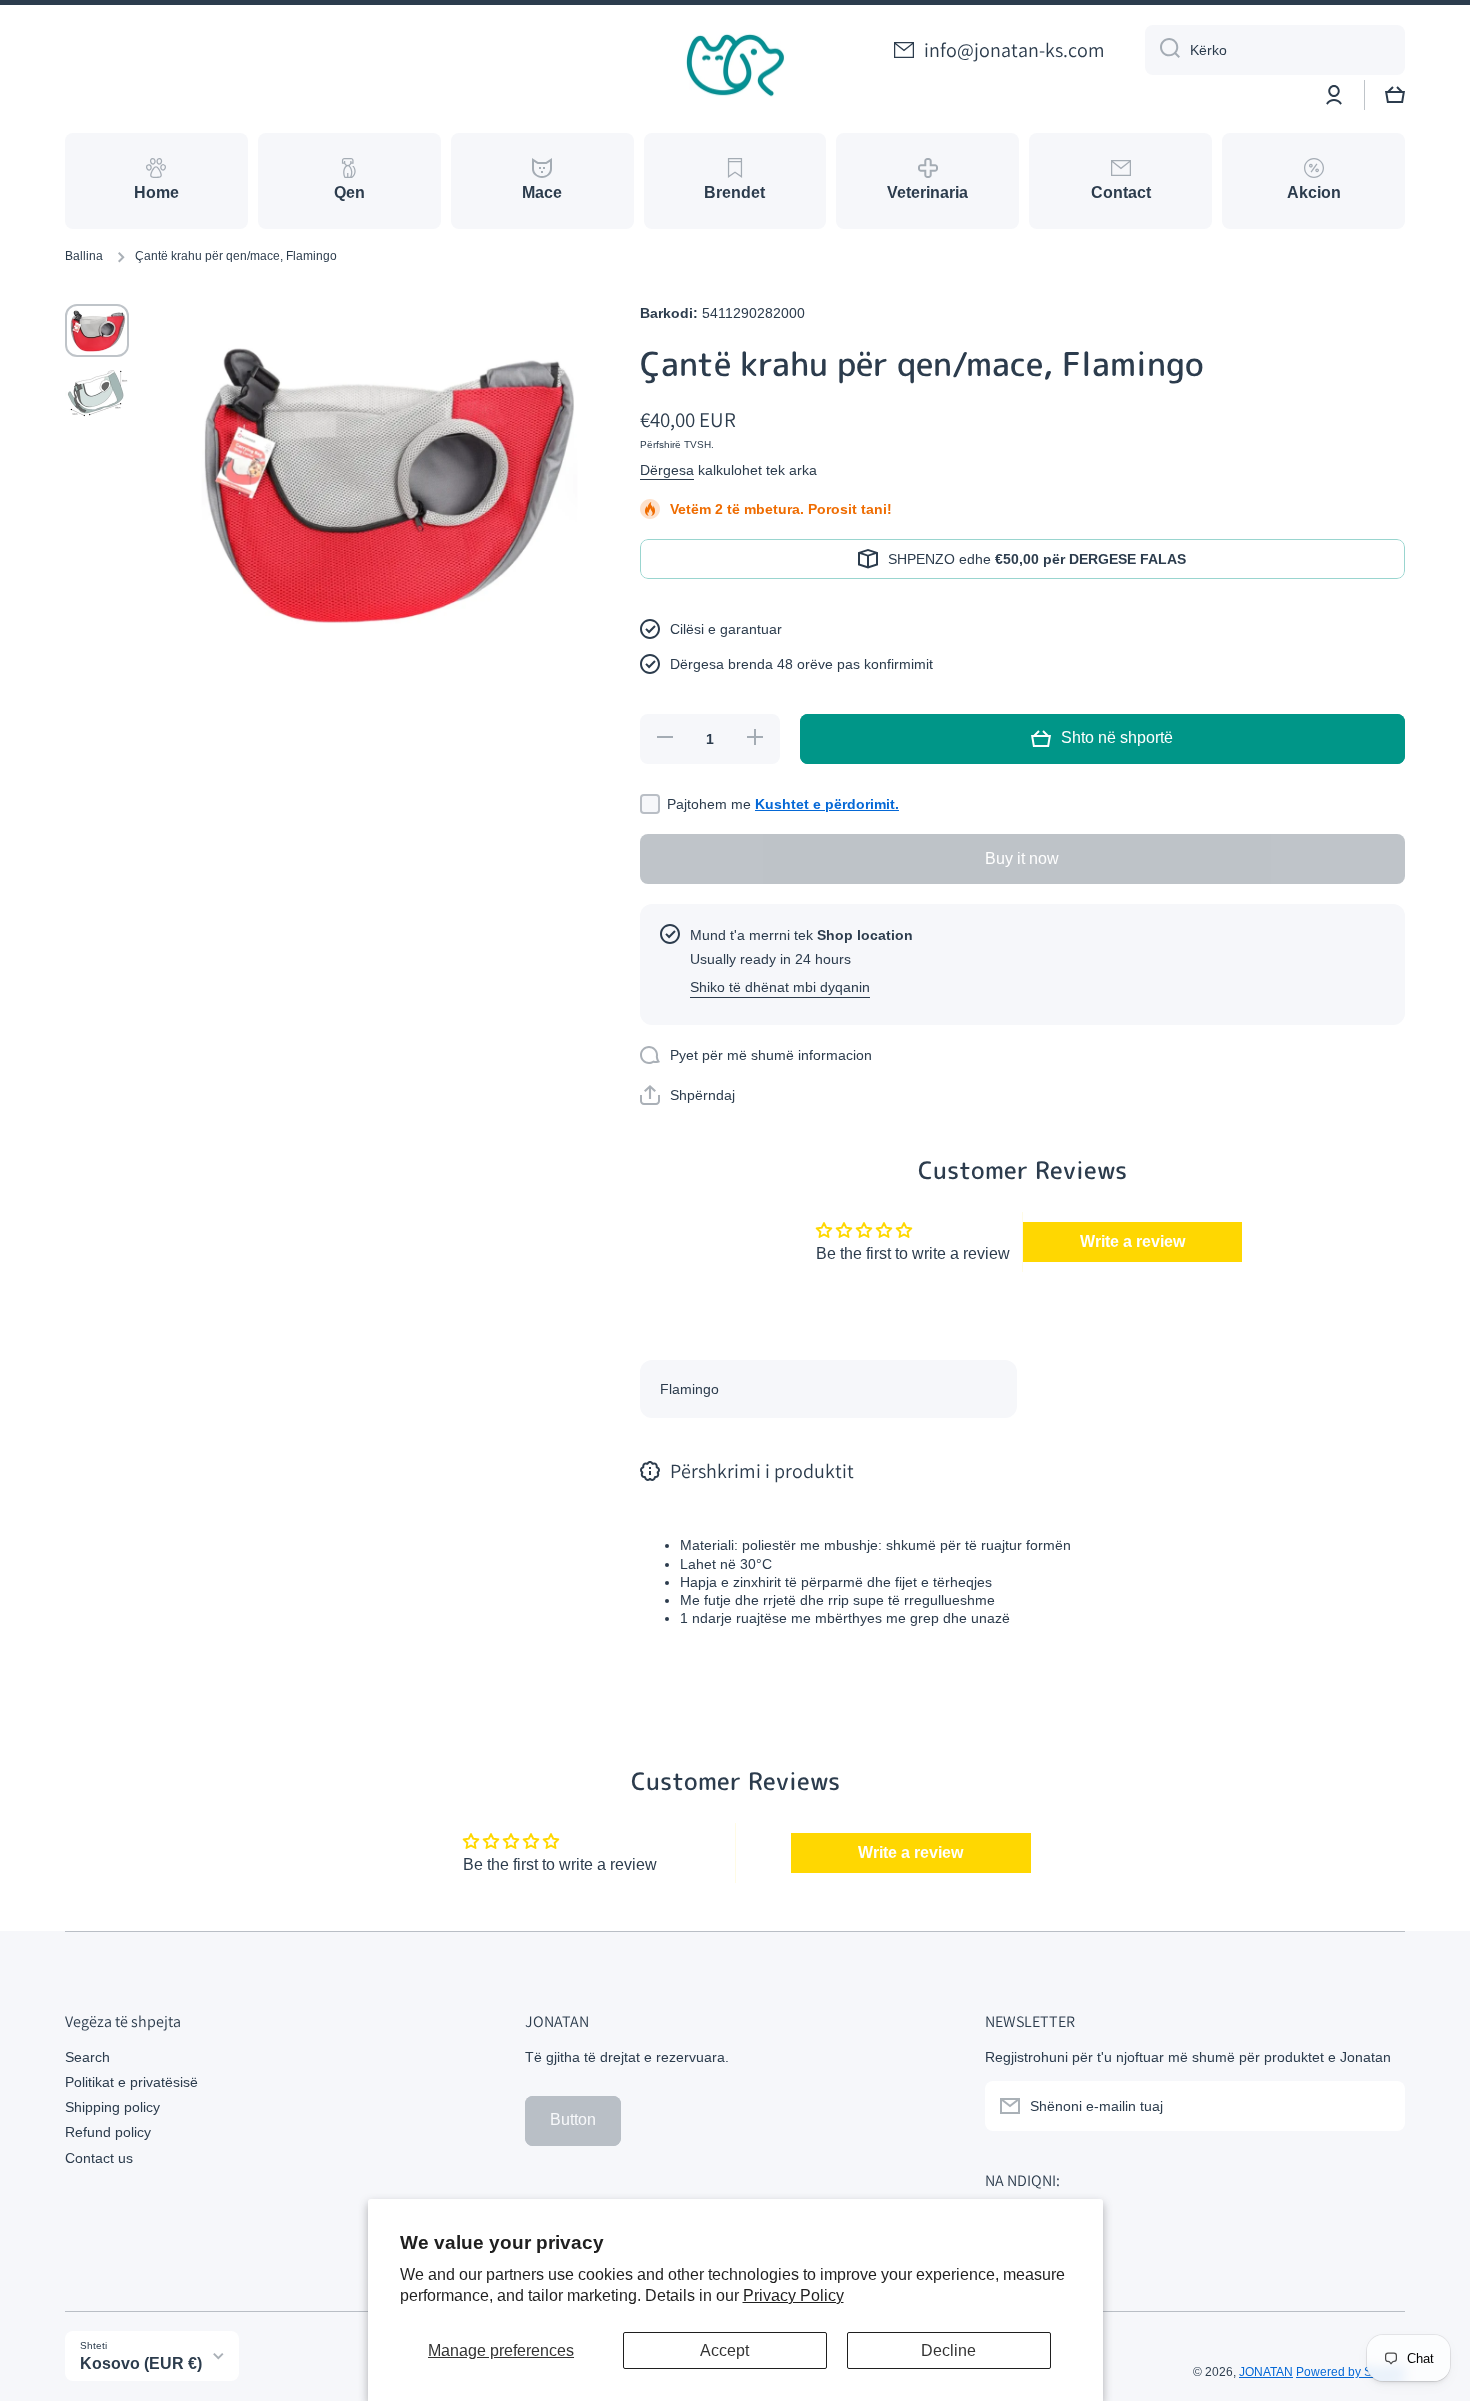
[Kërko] (1162, 50)
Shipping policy (112, 2107)
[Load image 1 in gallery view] (97, 330)
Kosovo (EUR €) (141, 2363)
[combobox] (1275, 50)
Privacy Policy (793, 2295)
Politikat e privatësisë (131, 2082)
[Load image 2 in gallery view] (97, 393)
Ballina (84, 256)
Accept (724, 2350)
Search (87, 2057)
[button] (1395, 95)
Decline (948, 2350)
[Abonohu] (1380, 2106)
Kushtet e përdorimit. (827, 804)
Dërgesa (667, 470)
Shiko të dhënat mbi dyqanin (780, 987)
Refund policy (108, 2132)
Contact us (99, 2158)
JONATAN (1266, 2372)
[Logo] (735, 65)
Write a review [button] (1132, 1241)
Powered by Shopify (1350, 2372)
